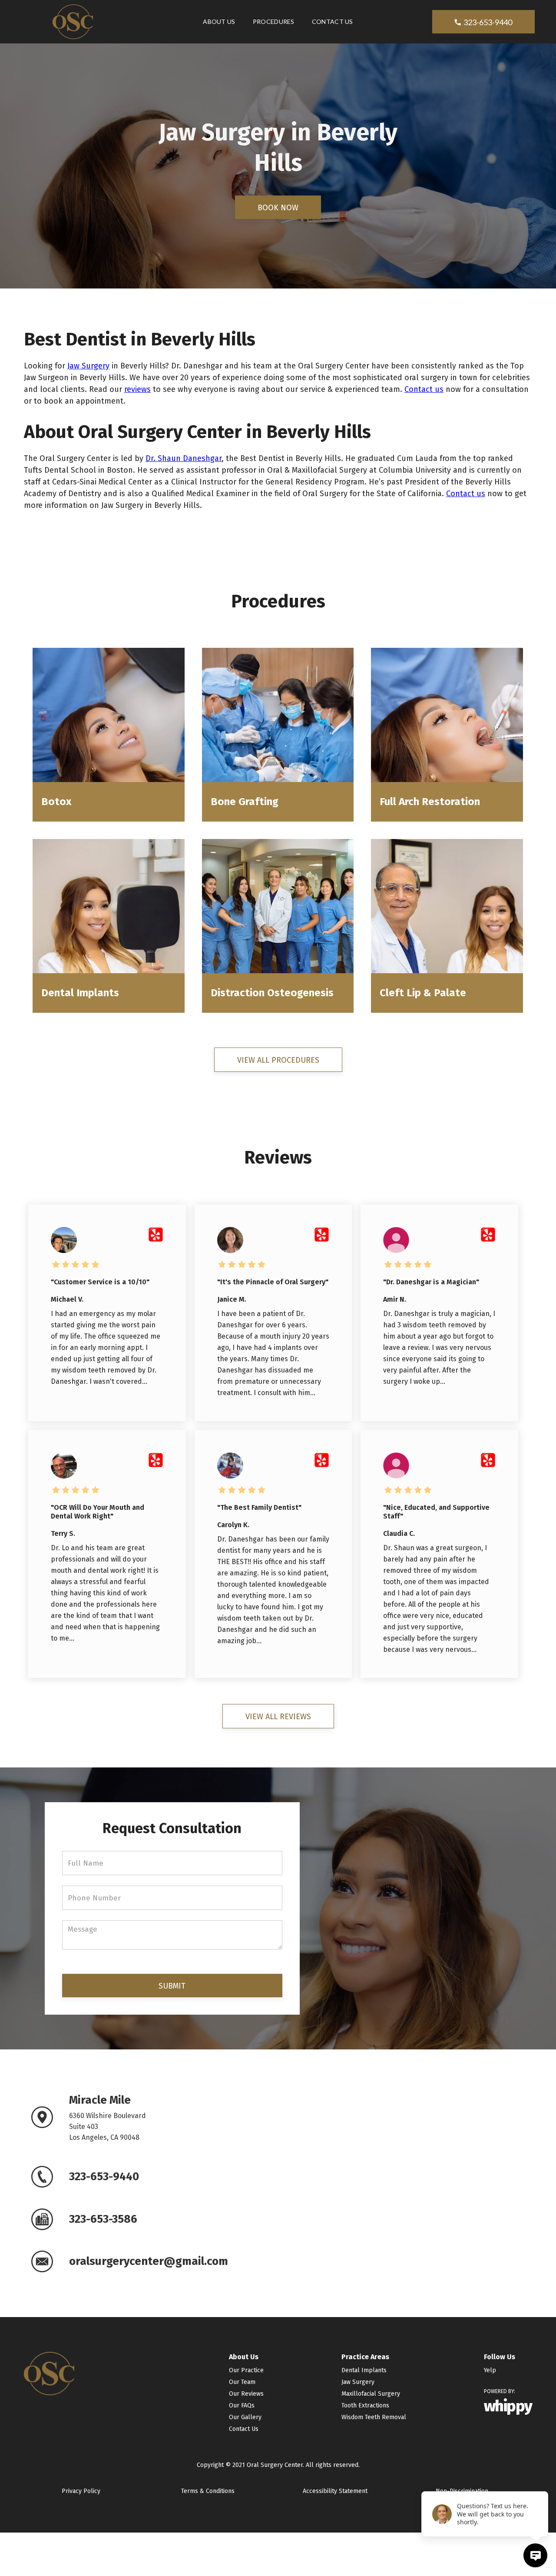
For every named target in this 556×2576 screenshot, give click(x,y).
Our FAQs (242, 2405)
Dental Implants (364, 2370)
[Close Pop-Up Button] (543, 2482)
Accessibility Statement (335, 2491)
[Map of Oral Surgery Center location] (408, 2182)
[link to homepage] (73, 22)
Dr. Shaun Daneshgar (184, 458)
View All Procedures (278, 1060)
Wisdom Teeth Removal (374, 2417)
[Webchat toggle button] (535, 2555)
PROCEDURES (274, 22)
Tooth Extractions (365, 2405)
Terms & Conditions (208, 2491)
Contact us (424, 389)
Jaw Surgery (88, 366)
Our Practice (246, 2370)
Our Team (242, 2382)
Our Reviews (246, 2394)
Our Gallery (245, 2417)
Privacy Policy (81, 2491)
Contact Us (244, 2429)
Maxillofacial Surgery (371, 2394)
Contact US (333, 22)
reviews (137, 389)
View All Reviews (278, 1717)
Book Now (278, 208)
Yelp (490, 2370)
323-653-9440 (483, 22)
